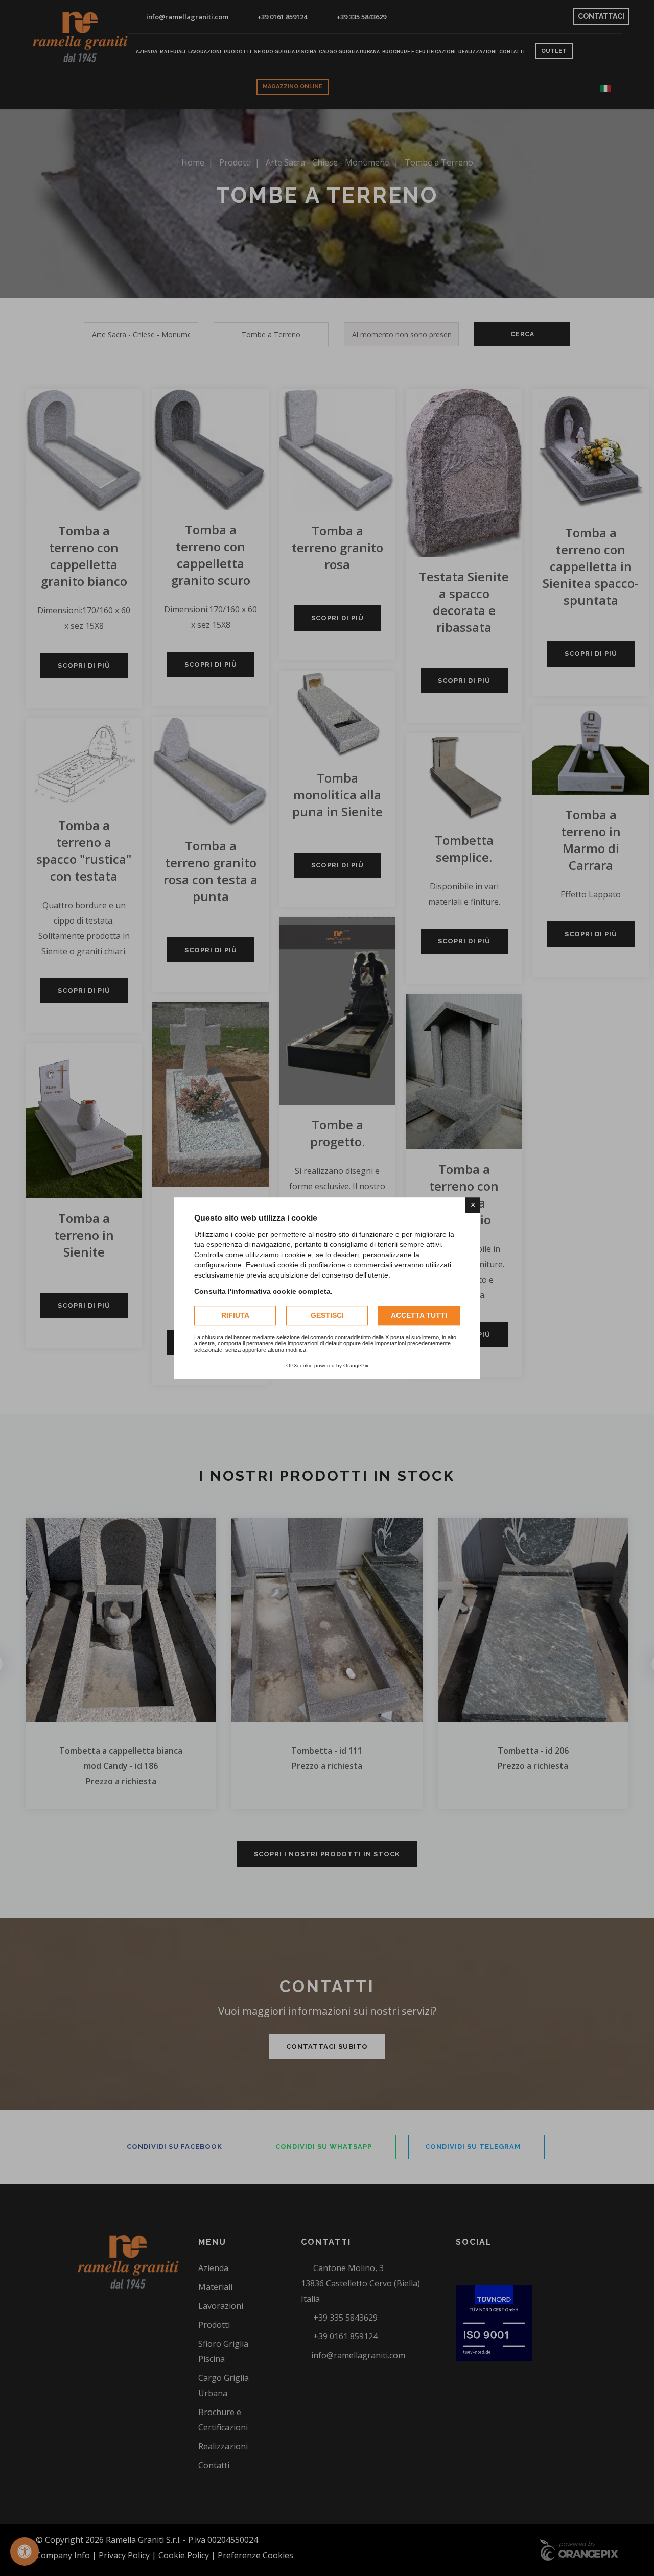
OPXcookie (299, 1366)
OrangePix (356, 1366)
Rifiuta (235, 1315)
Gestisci (327, 1315)
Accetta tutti (419, 1315)
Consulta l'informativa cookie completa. (263, 1291)
